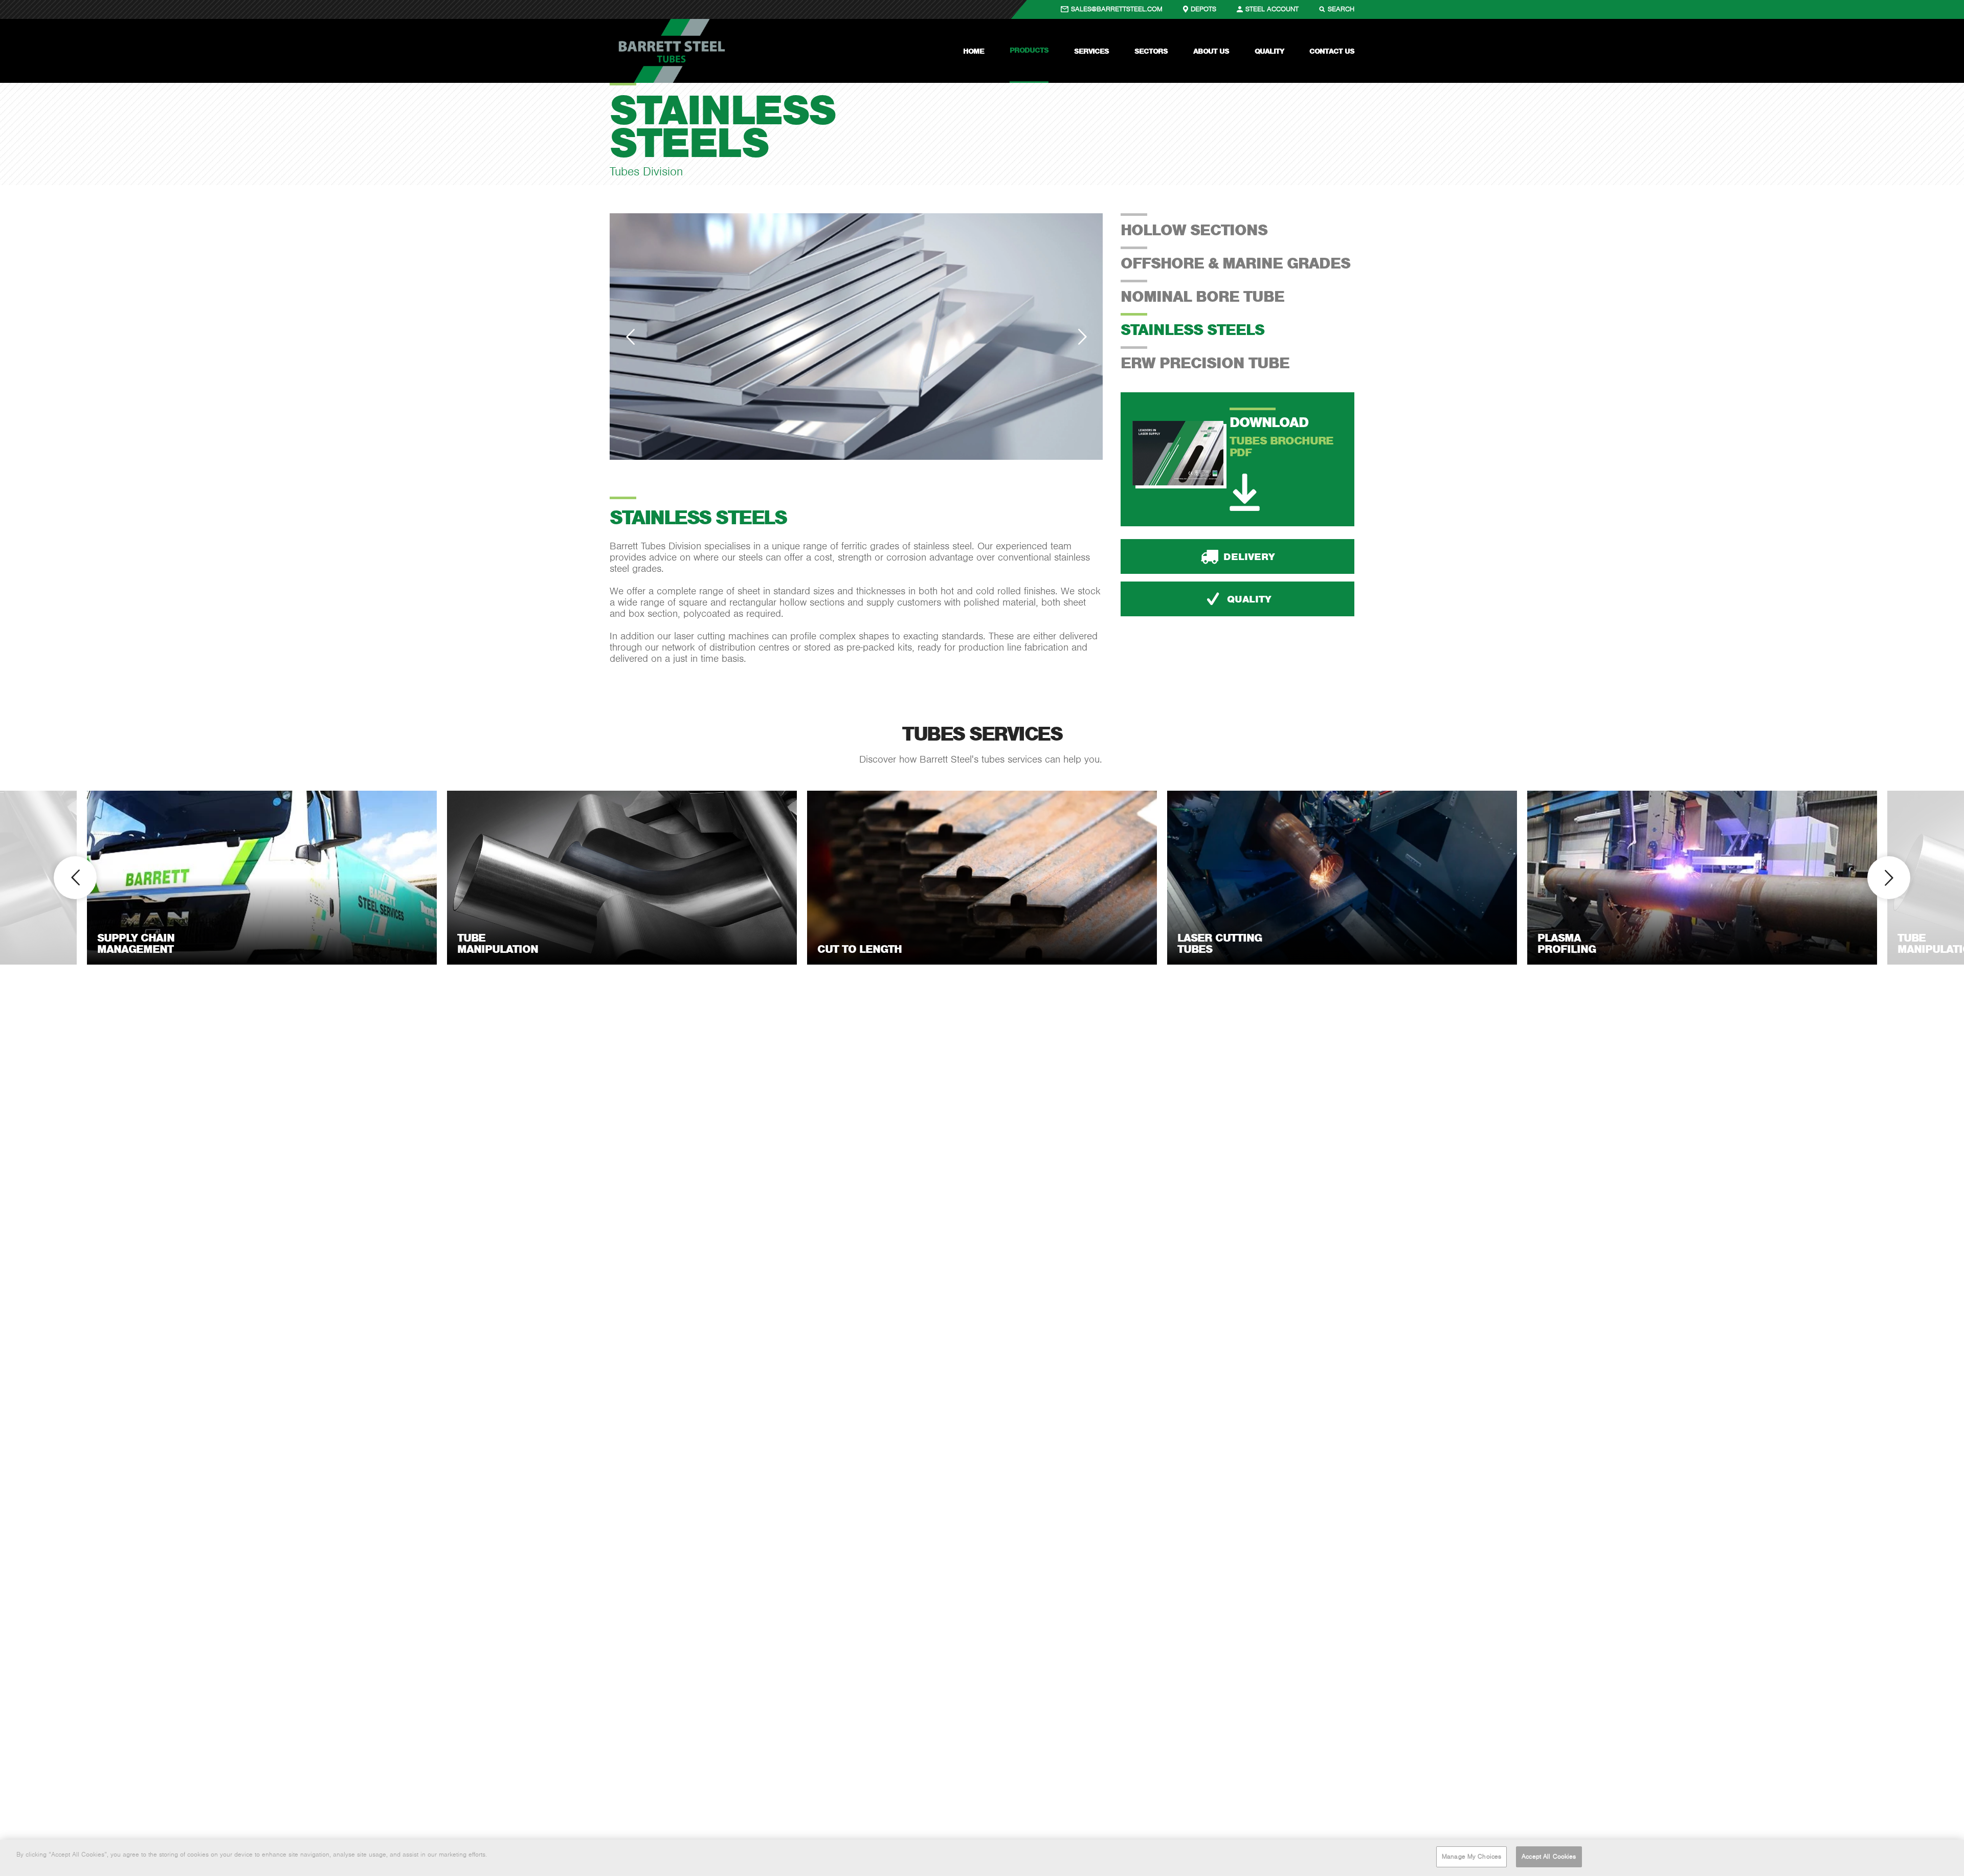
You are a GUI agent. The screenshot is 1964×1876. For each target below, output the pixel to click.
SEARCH (1341, 9)
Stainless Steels (1192, 329)
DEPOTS (1203, 9)
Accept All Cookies (1549, 1857)
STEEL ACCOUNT (1272, 9)
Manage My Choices (1471, 1857)
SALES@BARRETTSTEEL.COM (1117, 9)
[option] (856, 337)
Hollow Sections (1194, 230)
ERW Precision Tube (1205, 363)
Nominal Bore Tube (1202, 296)
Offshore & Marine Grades (1235, 263)
